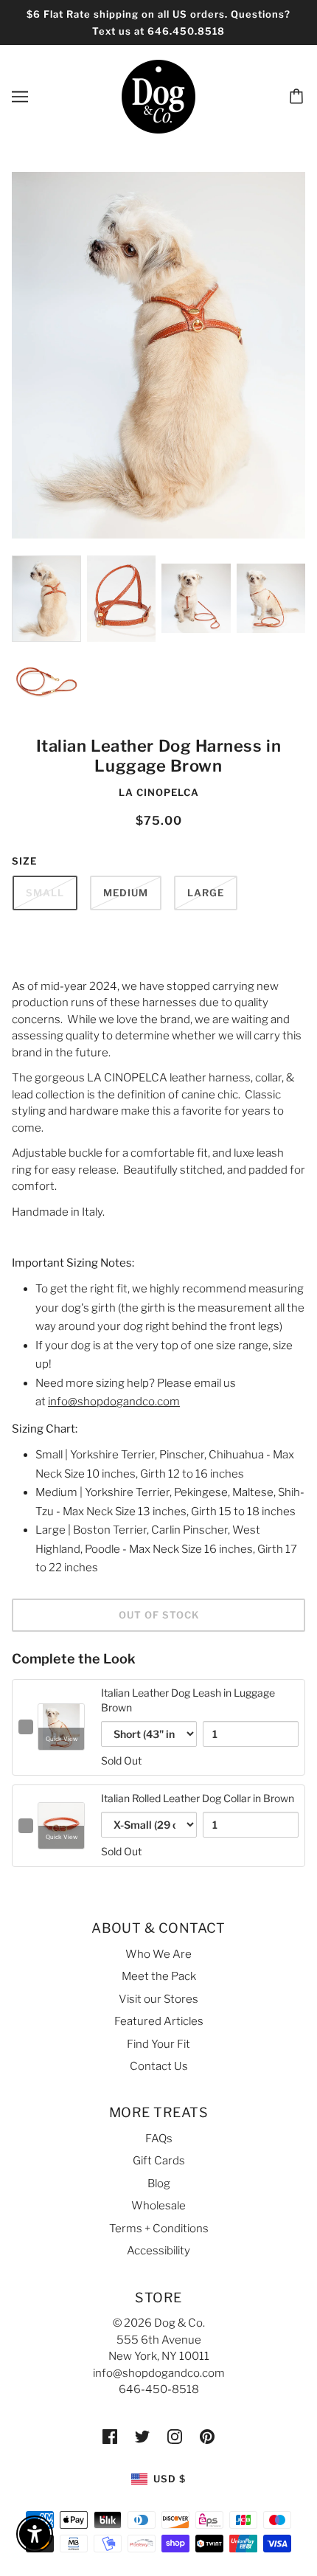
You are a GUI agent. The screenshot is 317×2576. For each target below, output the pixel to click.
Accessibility (158, 2251)
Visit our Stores (158, 1999)
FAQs (159, 2139)
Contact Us (159, 2066)
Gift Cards (159, 2161)
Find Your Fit (158, 2044)
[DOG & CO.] (158, 96)
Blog (159, 2184)
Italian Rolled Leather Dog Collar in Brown (198, 1798)
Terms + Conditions (159, 2229)
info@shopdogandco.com (114, 1402)
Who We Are (158, 1954)
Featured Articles (159, 2021)
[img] (110, 2436)
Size (24, 861)
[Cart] (299, 97)
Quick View (62, 1739)
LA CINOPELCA (159, 792)
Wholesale (158, 2206)
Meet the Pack (159, 1976)
